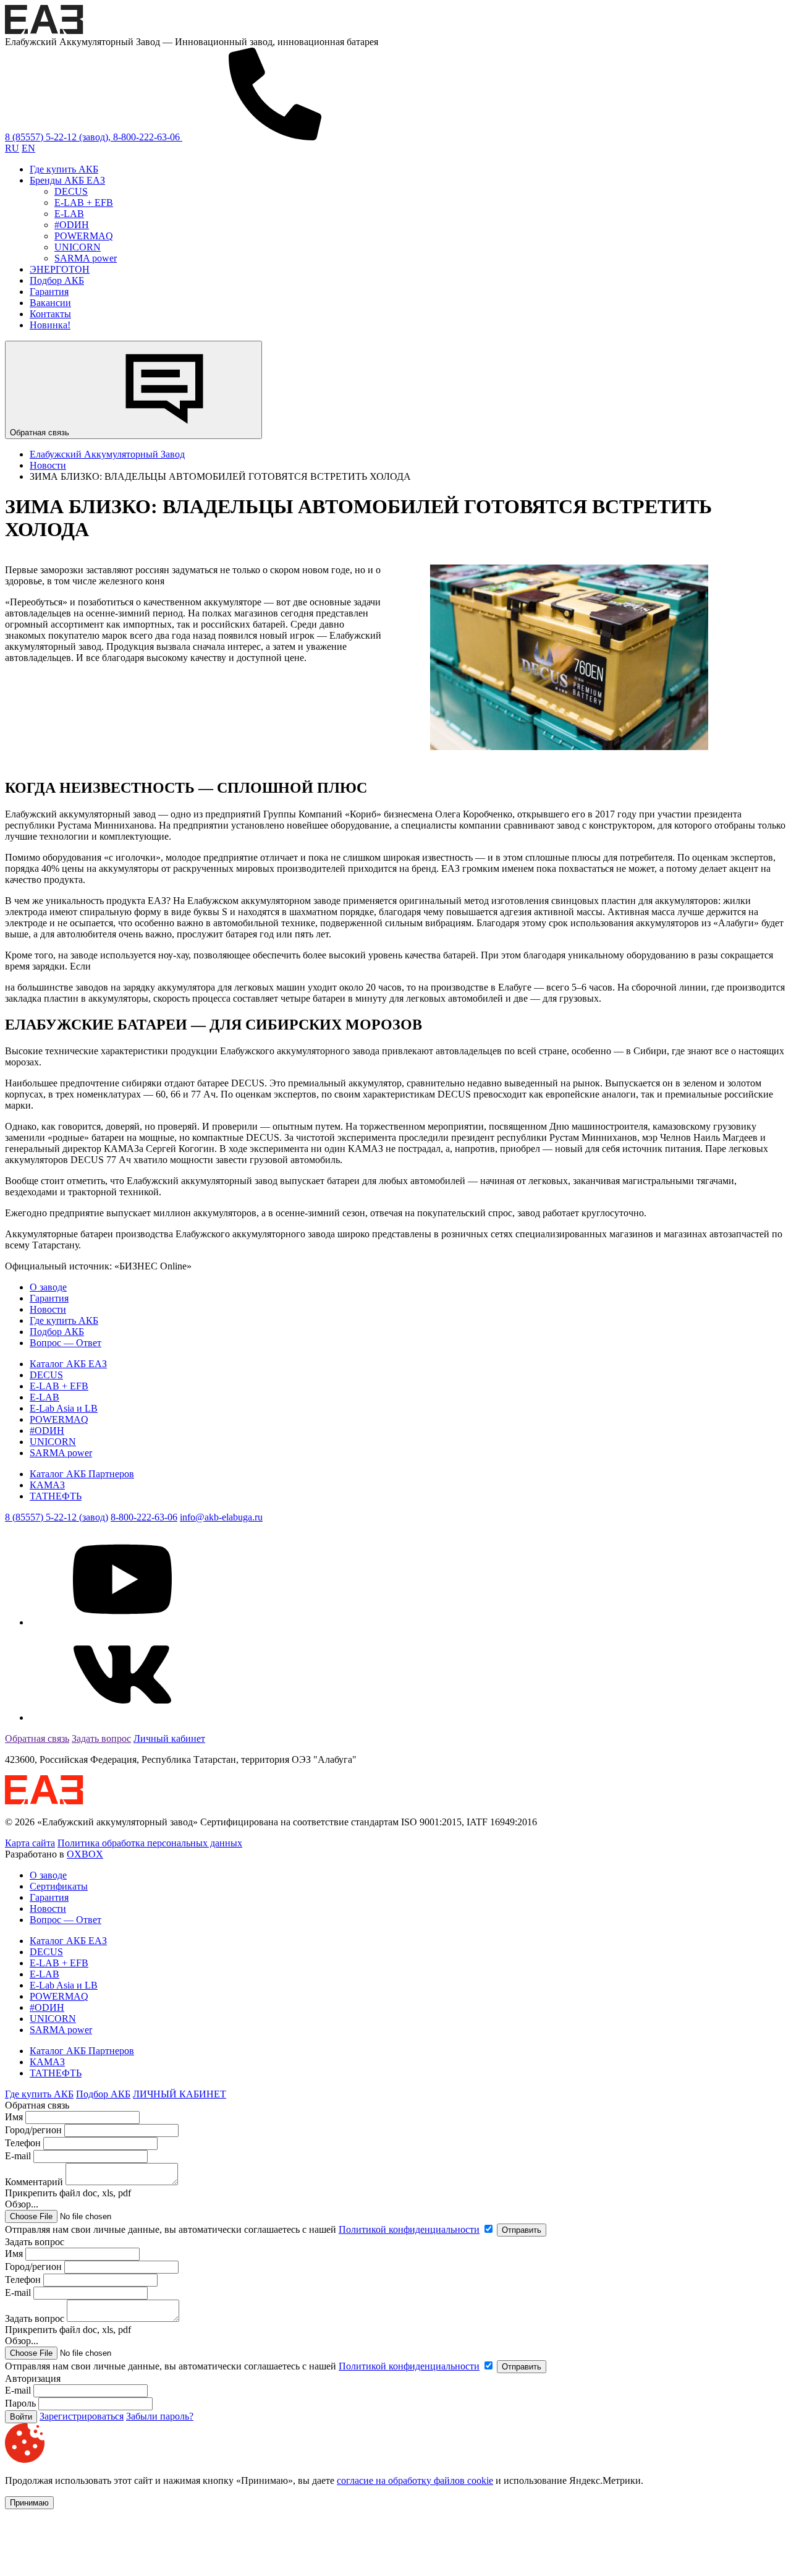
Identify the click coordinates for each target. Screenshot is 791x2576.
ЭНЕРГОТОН (60, 269)
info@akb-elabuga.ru (221, 1517)
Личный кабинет (169, 1738)
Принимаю (29, 2503)
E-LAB (69, 214)
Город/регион (33, 2130)
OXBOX (85, 1854)
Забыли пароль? (160, 2416)
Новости (48, 1309)
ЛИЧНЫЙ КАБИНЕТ (180, 2094)
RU (12, 148)
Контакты (50, 314)
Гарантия (49, 292)
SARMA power (86, 258)
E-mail (19, 2156)
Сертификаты (59, 1886)
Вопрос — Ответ (66, 1343)
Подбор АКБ (57, 280)
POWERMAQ (84, 236)
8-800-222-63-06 (144, 1517)
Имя (14, 2117)
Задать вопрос (101, 1738)
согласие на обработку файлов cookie (415, 2480)
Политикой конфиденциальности (409, 2229)
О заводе (48, 1287)
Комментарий (34, 2182)
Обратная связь (41, 433)
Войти (21, 2417)
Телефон (23, 2143)
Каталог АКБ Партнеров (82, 1474)
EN (28, 148)
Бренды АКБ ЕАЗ (67, 180)
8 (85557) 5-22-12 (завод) (57, 1517)
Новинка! (50, 325)
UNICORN (78, 247)
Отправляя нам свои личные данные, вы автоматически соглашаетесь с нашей (242, 2229)
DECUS (71, 191)
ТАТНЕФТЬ (56, 1496)
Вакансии (50, 303)
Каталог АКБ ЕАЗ (68, 1364)
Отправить (522, 2230)
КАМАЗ (47, 1485)
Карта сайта (30, 1843)
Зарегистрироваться (82, 2416)
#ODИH (72, 225)
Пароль (20, 2403)
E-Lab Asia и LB (64, 1408)
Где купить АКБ (64, 169)
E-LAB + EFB (84, 203)
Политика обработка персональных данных (150, 1843)
